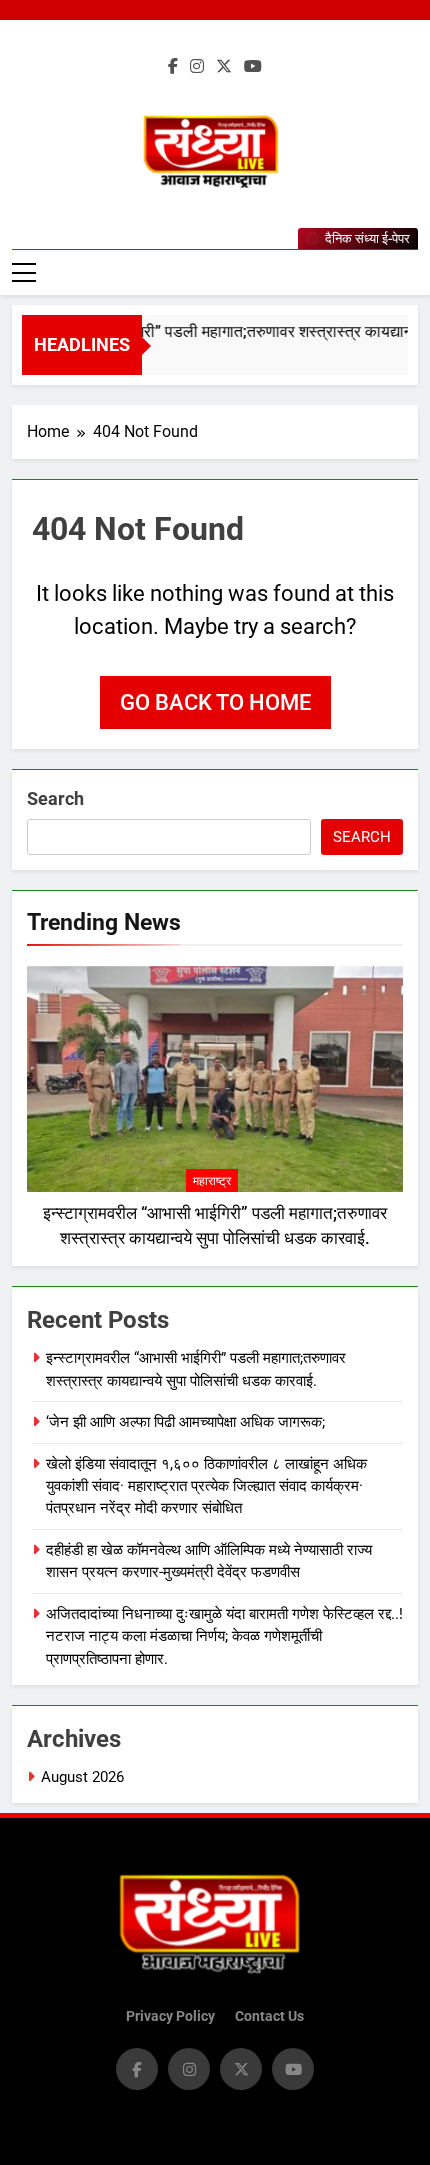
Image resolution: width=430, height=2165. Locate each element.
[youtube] (253, 67)
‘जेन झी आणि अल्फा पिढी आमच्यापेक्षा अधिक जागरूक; (185, 1422)
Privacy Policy (170, 2016)
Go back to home (215, 702)
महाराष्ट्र (212, 1181)
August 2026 (82, 1777)
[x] (224, 67)
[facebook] (173, 67)
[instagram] (197, 67)
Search (55, 798)
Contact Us (269, 2016)
